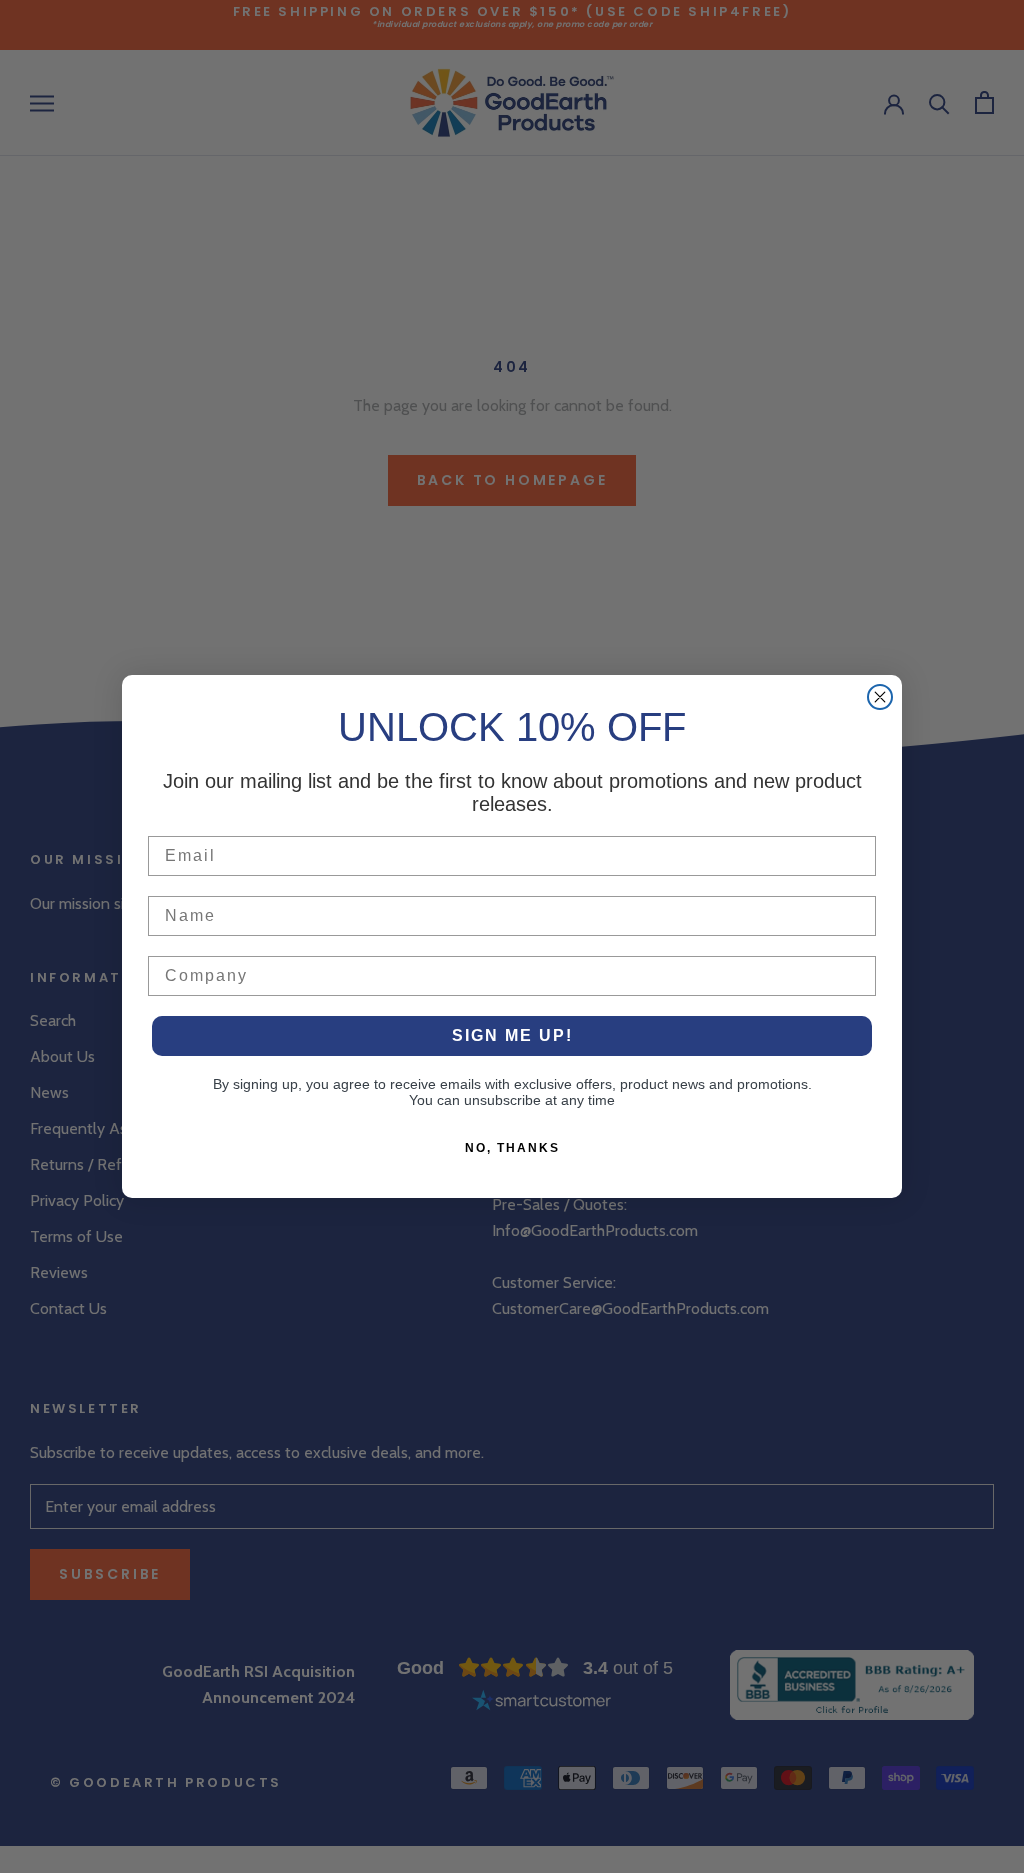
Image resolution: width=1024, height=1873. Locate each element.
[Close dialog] (880, 697)
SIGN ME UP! (512, 1035)
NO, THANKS (512, 1148)
